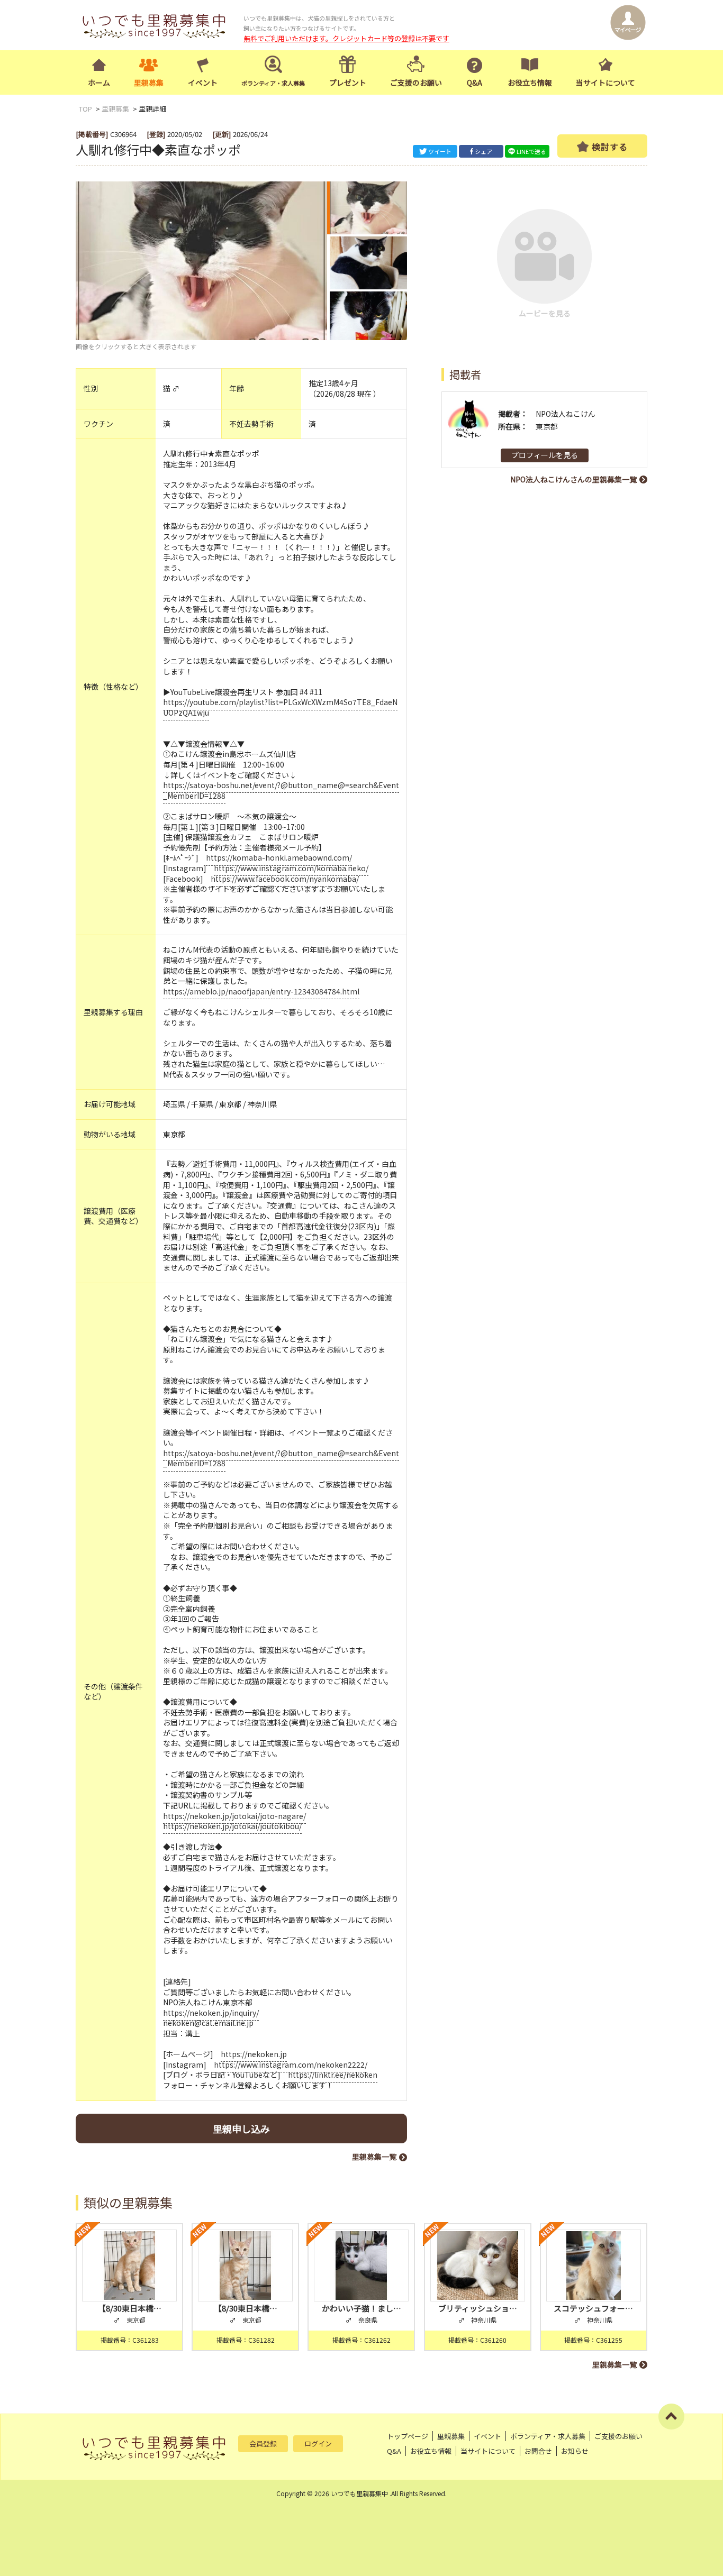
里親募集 (149, 83)
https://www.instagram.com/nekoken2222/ (291, 2065)
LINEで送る (531, 151)
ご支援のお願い (416, 83)
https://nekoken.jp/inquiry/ (211, 2013)
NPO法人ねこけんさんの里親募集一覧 (573, 479)
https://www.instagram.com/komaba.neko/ (291, 868)
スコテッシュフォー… (593, 2308)
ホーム (99, 83)
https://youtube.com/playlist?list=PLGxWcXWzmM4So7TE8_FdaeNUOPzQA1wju (280, 707)
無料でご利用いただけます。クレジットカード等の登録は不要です (346, 38)
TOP (85, 109)
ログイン (318, 2443)
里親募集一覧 (374, 2157)
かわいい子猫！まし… (361, 2308)
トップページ (408, 2436)
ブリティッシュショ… (478, 2308)
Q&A (475, 83)
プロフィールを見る (545, 455)
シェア (483, 151)
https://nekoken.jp (254, 2054)
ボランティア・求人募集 (548, 2436)
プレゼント (348, 83)
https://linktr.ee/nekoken (333, 2075)
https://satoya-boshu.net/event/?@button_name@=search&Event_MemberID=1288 (281, 790)
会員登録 (263, 2443)
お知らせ (575, 2451)
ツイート (440, 151)
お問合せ (538, 2451)
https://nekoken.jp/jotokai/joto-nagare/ (234, 1816)
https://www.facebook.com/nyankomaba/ (285, 879)
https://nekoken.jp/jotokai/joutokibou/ (232, 1826)
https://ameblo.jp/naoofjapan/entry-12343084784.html (261, 991)
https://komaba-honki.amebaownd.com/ (279, 857)
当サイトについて (605, 83)
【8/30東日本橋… (130, 2308)
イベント (203, 83)
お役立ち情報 (530, 83)
